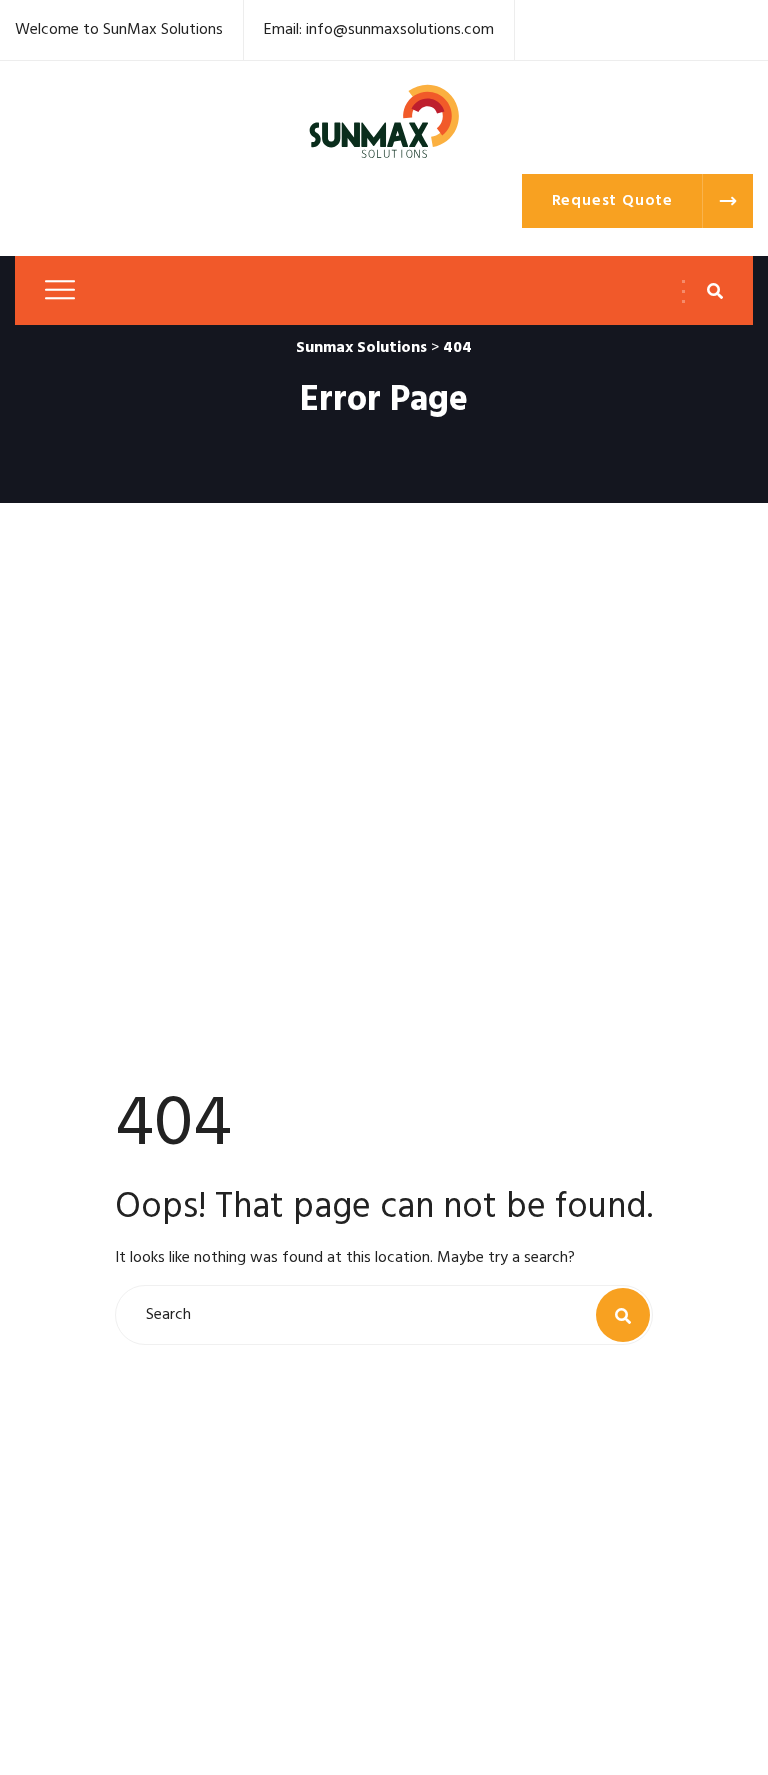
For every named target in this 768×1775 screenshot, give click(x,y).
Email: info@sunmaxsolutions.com (379, 30)
